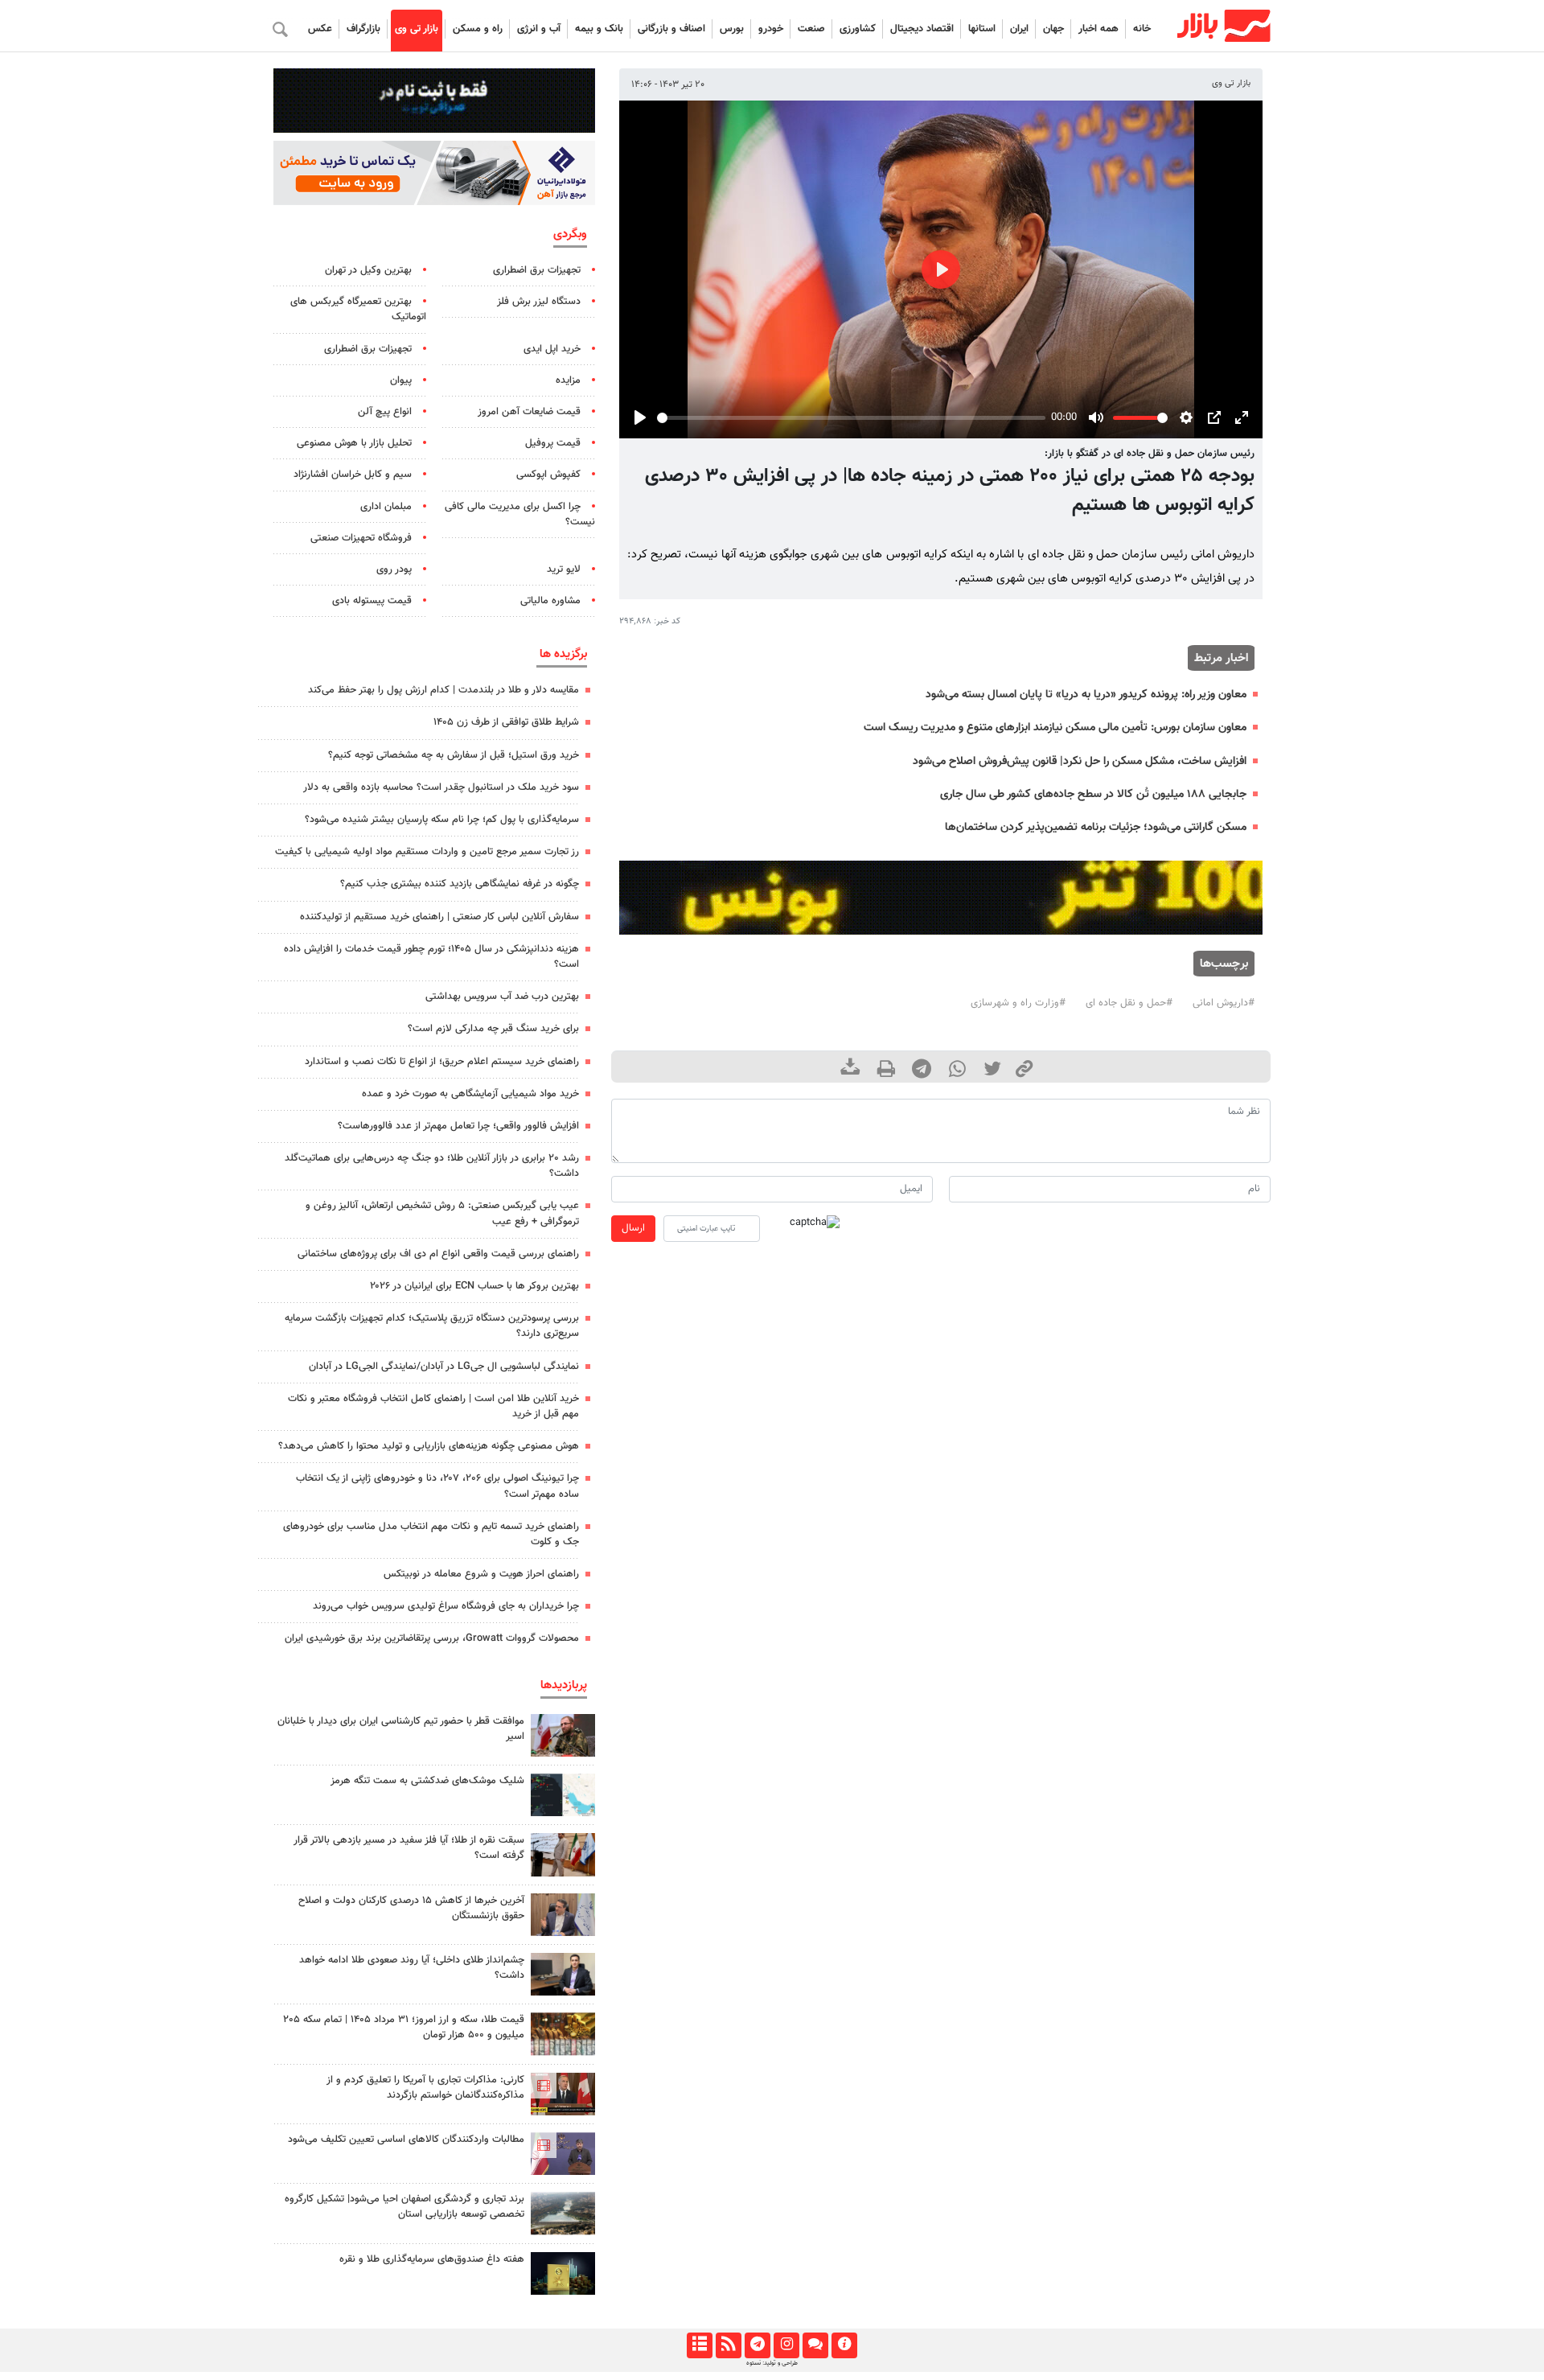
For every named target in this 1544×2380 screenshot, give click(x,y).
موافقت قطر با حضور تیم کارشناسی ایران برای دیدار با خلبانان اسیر (401, 1729)
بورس (732, 29)
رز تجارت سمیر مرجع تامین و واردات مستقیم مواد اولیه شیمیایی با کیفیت (427, 852)
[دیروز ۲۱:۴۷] (563, 2094)
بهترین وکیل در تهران (368, 270)
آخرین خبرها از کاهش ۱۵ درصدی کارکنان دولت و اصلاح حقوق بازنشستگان (411, 1908)
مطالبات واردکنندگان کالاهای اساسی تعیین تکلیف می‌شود (406, 2140)
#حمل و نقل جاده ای (1129, 1003)
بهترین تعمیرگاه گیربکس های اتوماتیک (358, 309)
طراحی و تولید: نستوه (772, 2363)
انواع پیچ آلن (385, 412)
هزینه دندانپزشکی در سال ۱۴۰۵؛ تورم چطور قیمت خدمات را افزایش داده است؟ (431, 957)
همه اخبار (1098, 29)
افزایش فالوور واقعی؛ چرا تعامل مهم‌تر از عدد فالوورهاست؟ (458, 1126)
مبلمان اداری (386, 507)
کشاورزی (858, 29)
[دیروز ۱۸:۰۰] (563, 1974)
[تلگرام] (757, 2345)
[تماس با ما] (815, 2345)
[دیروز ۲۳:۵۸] (563, 1795)
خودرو (771, 29)
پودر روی (394, 569)
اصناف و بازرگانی (671, 29)
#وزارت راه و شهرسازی (1018, 1003)
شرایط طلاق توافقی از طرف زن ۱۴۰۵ (506, 722)
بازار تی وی (417, 29)
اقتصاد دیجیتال (922, 29)
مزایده (568, 380)
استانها (982, 29)
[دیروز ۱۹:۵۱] (563, 1915)
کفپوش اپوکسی (548, 475)
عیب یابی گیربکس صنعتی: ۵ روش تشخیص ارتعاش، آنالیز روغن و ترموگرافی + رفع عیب (442, 1213)
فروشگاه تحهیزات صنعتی (361, 538)
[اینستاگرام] (786, 2345)
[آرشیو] (699, 2345)
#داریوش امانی (1224, 1003)
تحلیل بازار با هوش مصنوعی (354, 443)
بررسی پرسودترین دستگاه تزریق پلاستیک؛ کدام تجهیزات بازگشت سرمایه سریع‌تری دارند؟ (432, 1326)
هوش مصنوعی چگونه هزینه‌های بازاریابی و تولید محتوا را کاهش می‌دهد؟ (429, 1446)
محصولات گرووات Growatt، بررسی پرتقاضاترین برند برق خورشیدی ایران (432, 1638)
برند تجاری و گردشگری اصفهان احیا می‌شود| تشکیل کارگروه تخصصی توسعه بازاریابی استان (404, 2207)
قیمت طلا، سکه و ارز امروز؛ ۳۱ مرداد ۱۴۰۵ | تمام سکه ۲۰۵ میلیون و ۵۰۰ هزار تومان (404, 2027)
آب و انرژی (539, 29)
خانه (1142, 29)
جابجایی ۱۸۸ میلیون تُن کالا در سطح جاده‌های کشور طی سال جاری (1093, 794)
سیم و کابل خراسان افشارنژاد (353, 475)
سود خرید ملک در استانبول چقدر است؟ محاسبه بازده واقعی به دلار (441, 787)
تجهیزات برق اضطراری (537, 270)
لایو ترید (564, 569)
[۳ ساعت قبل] (563, 2273)
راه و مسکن (478, 29)
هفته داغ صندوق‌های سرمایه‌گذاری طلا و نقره (432, 2259)
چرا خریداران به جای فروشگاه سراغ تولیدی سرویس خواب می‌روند (446, 1606)
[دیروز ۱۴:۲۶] (563, 1735)
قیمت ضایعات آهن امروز (529, 412)
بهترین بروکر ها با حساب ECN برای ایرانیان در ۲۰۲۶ (474, 1286)
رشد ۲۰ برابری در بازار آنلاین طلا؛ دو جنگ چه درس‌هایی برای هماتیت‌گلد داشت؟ (432, 1166)
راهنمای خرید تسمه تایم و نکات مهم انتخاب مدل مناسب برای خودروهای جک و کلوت (431, 1534)
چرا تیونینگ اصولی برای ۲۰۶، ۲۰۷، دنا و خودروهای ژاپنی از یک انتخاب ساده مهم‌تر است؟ (437, 1486)
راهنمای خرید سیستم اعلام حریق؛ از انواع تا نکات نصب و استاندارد (442, 1062)
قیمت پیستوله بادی (372, 601)
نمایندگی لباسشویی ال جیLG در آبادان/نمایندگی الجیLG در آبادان (444, 1367)
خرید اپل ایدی (552, 349)
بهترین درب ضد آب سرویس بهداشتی (502, 997)
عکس (320, 29)
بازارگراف (363, 29)
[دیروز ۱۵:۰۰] (563, 1854)
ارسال (633, 1228)
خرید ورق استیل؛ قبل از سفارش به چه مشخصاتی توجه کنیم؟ (454, 755)
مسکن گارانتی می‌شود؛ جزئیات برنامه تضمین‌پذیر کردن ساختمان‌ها (1096, 827)
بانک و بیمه (599, 29)
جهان (1053, 29)
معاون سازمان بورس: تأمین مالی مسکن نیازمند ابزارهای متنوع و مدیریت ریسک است (1055, 728)
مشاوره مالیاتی (550, 601)
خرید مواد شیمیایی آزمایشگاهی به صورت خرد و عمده (470, 1094)
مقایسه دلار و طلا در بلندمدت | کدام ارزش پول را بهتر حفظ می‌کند (443, 690)
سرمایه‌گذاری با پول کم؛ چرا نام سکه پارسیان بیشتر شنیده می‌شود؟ (442, 820)
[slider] (851, 418)
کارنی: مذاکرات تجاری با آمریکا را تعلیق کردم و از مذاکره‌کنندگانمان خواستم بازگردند (425, 2088)
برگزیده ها (563, 654)
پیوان (401, 380)
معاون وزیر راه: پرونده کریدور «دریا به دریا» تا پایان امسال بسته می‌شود (1086, 695)
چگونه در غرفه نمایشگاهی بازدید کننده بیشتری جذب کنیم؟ (460, 884)
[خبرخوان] (728, 2345)
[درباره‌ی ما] (844, 2345)
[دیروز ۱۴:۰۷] (563, 2034)
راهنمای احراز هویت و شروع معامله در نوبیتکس (481, 1574)
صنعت (811, 29)
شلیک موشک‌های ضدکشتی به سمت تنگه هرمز (427, 1781)
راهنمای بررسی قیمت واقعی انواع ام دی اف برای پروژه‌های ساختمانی (438, 1254)
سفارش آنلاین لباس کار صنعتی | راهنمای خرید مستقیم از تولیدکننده (439, 917)
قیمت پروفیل (553, 443)
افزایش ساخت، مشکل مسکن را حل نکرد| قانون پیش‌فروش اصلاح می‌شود (1080, 761)
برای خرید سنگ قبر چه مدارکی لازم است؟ (493, 1029)
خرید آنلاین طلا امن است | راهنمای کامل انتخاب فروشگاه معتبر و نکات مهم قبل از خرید (433, 1406)
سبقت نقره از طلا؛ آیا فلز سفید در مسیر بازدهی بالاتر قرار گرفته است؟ (409, 1848)
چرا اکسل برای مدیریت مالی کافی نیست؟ (520, 514)
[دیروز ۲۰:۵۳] (563, 2154)
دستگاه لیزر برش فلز (539, 302)
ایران (1019, 29)
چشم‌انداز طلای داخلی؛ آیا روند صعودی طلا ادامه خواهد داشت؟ (412, 1968)
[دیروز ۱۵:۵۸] (563, 2213)
